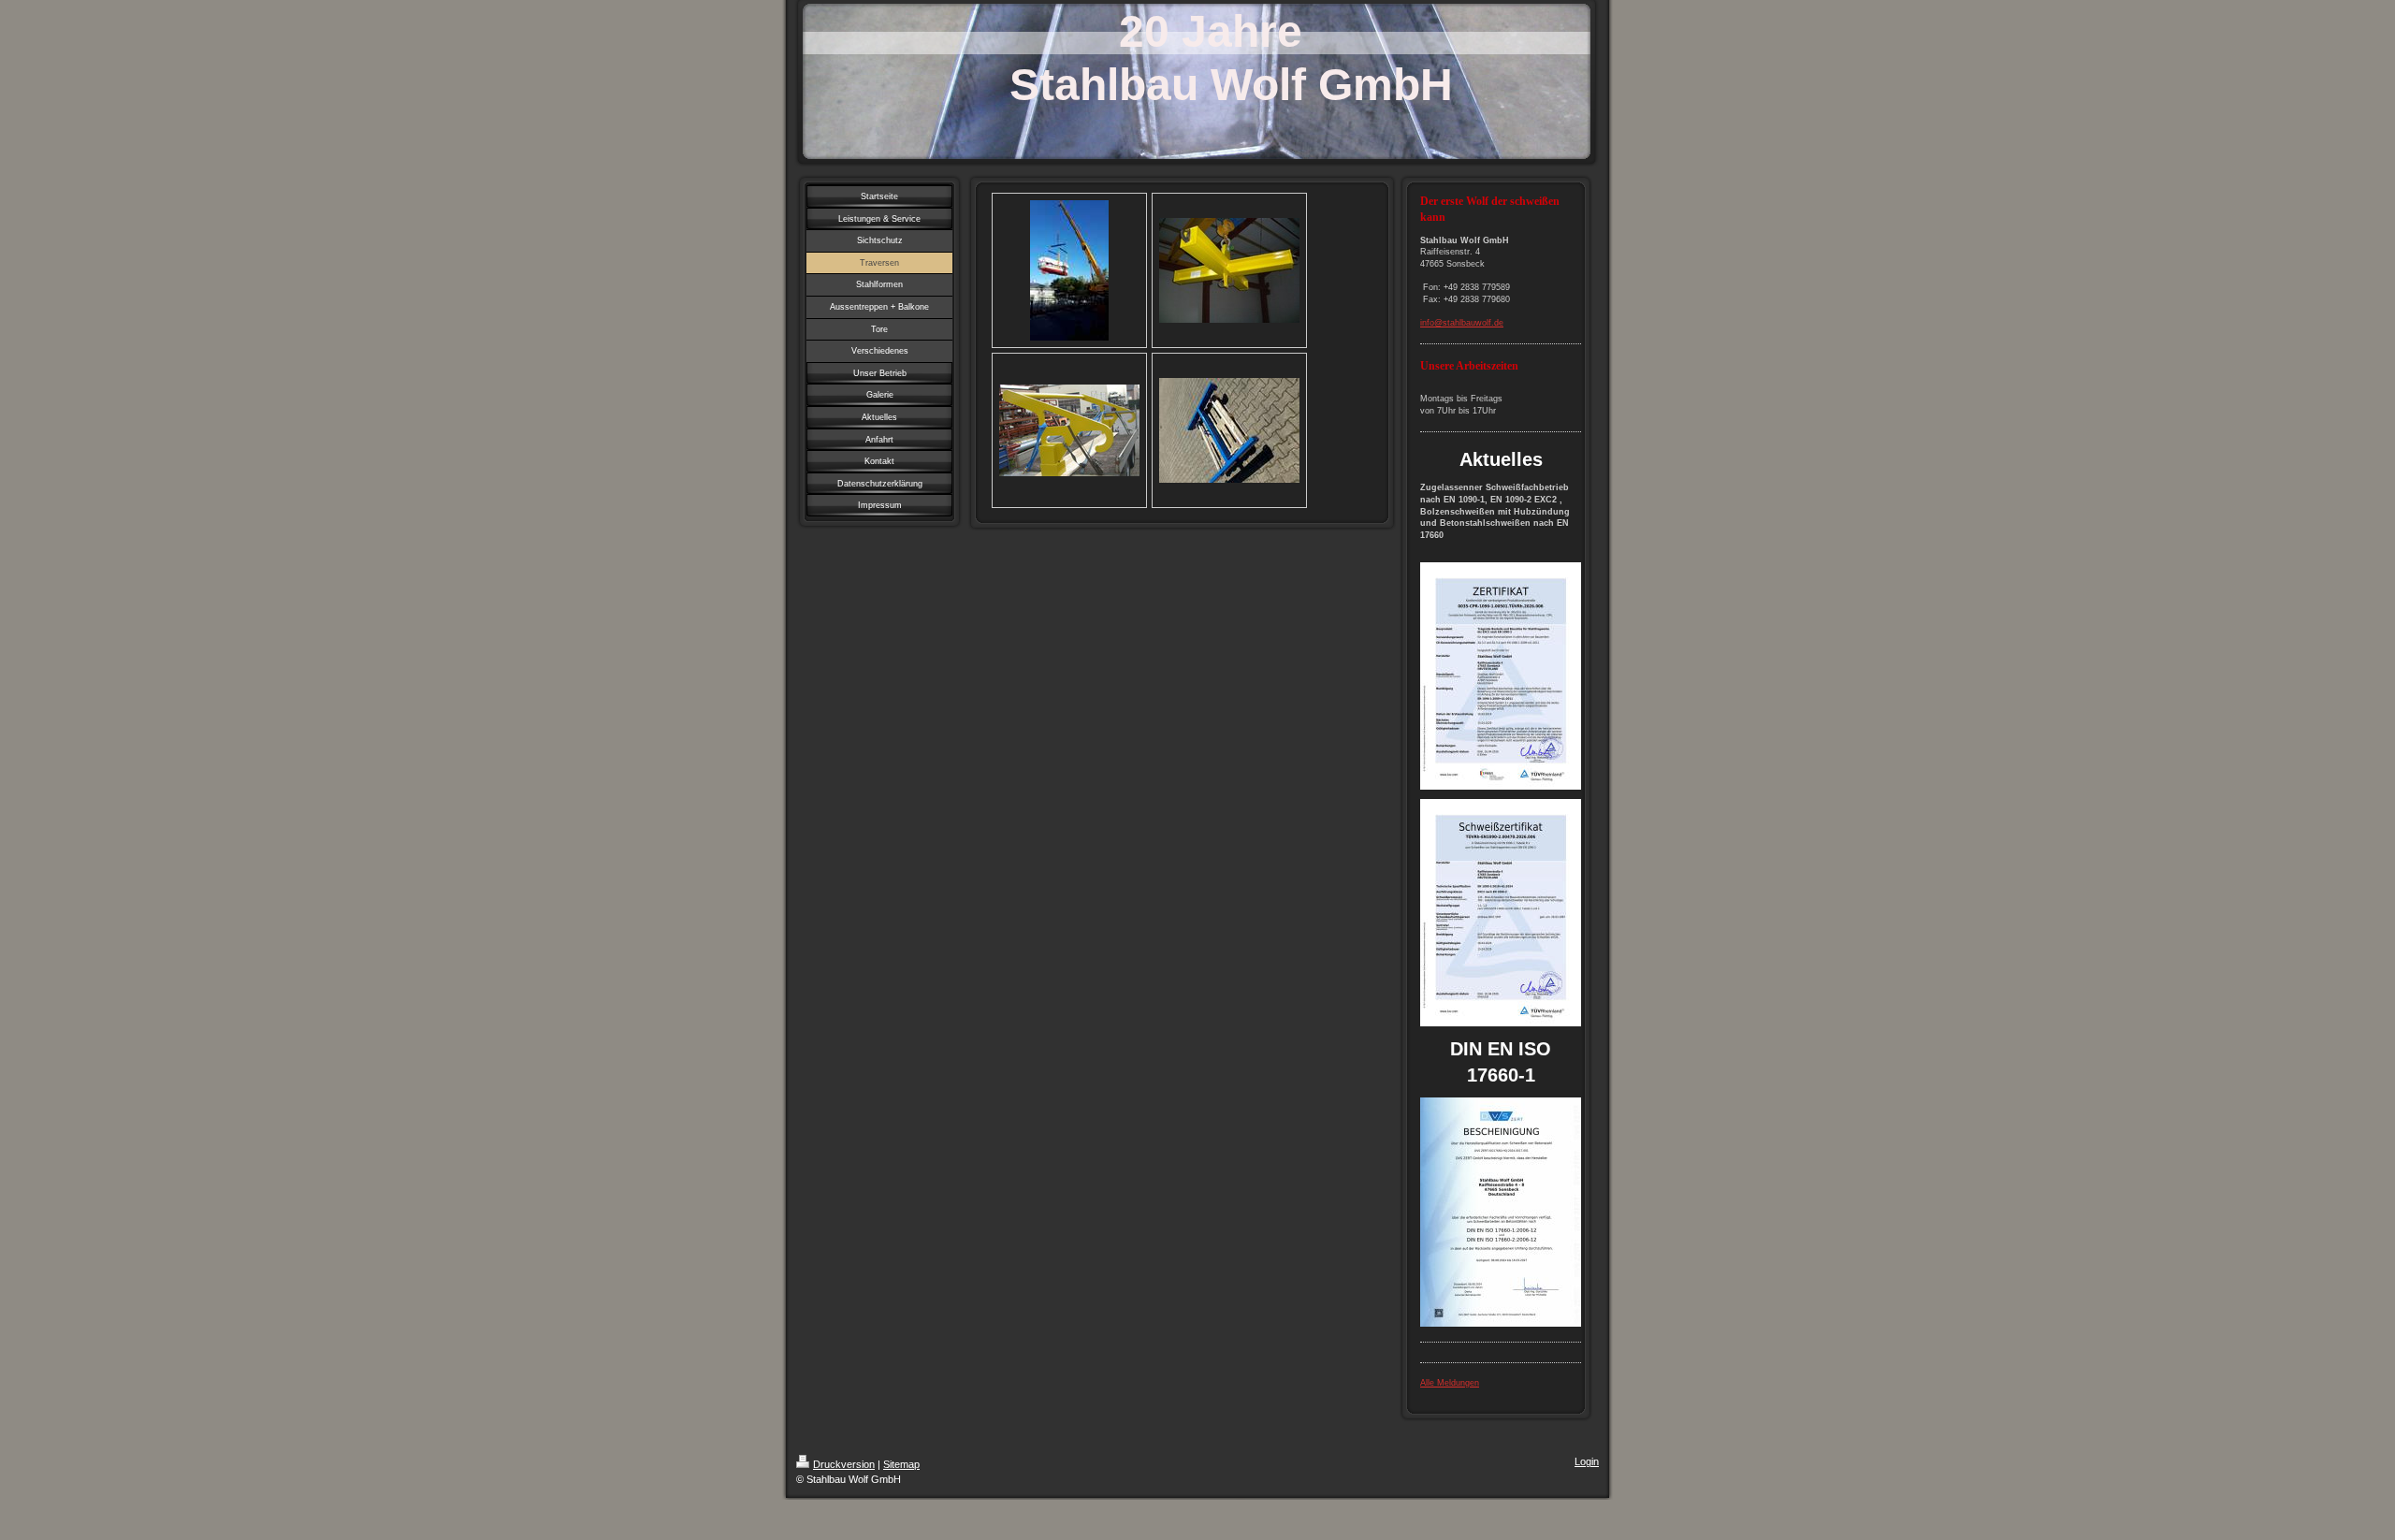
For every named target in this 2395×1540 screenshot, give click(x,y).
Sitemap (901, 1464)
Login (1587, 1461)
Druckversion (844, 1464)
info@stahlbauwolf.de (1462, 323)
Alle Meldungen (1450, 1383)
